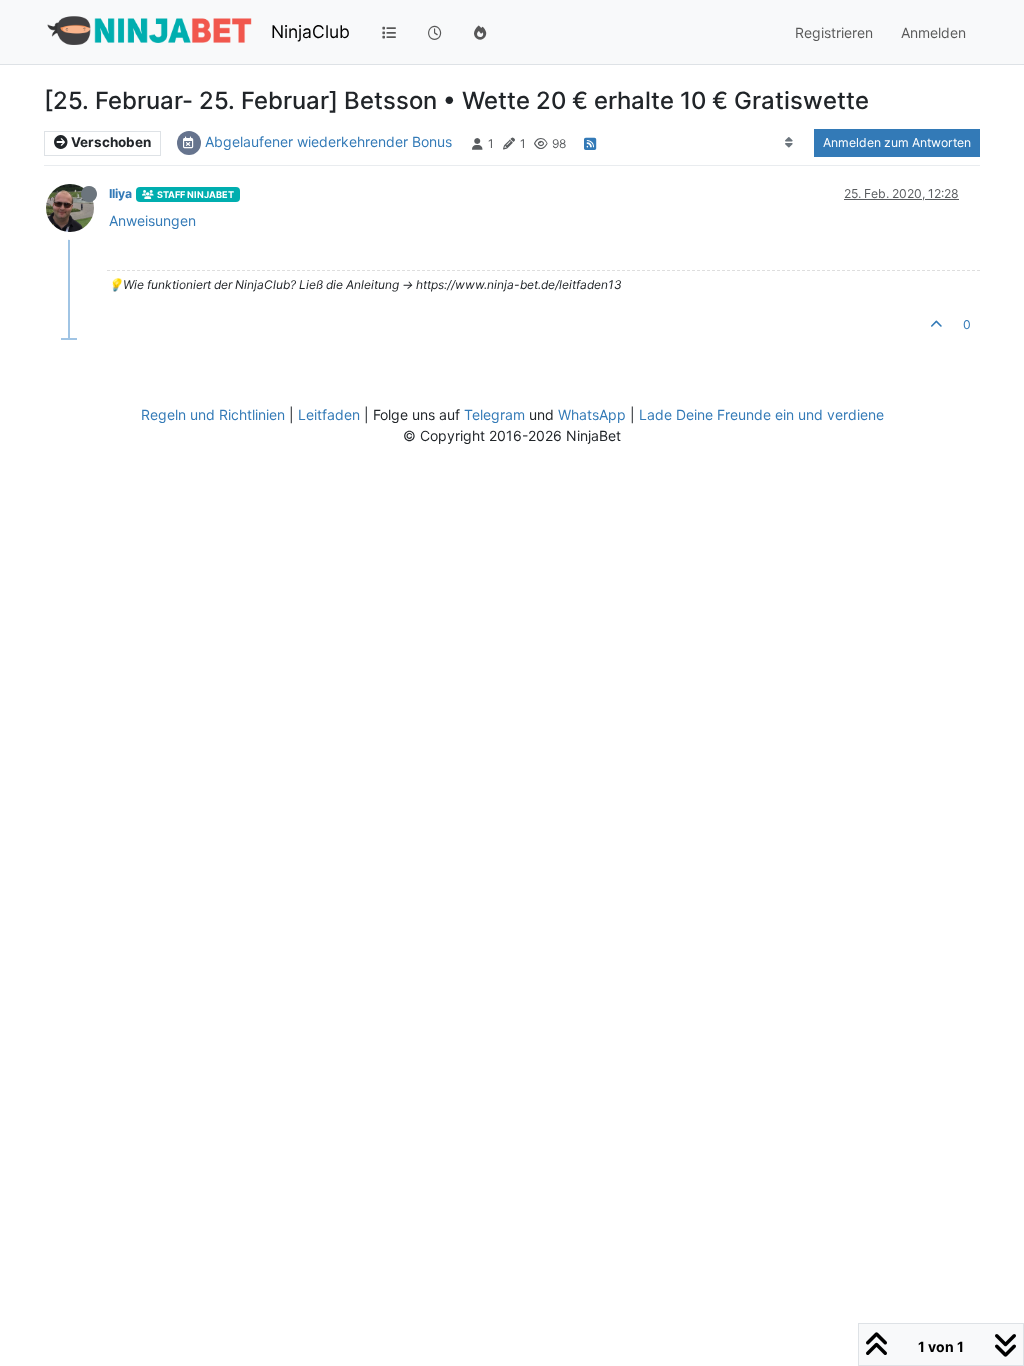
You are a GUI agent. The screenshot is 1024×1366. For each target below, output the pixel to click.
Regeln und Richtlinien (213, 414)
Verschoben (109, 142)
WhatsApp (592, 414)
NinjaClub (310, 31)
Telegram (494, 414)
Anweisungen (152, 220)
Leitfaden (329, 414)
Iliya (120, 193)
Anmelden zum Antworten (897, 142)
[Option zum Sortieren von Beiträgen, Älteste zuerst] (789, 143)
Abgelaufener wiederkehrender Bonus (328, 141)
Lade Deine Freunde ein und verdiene (761, 414)
